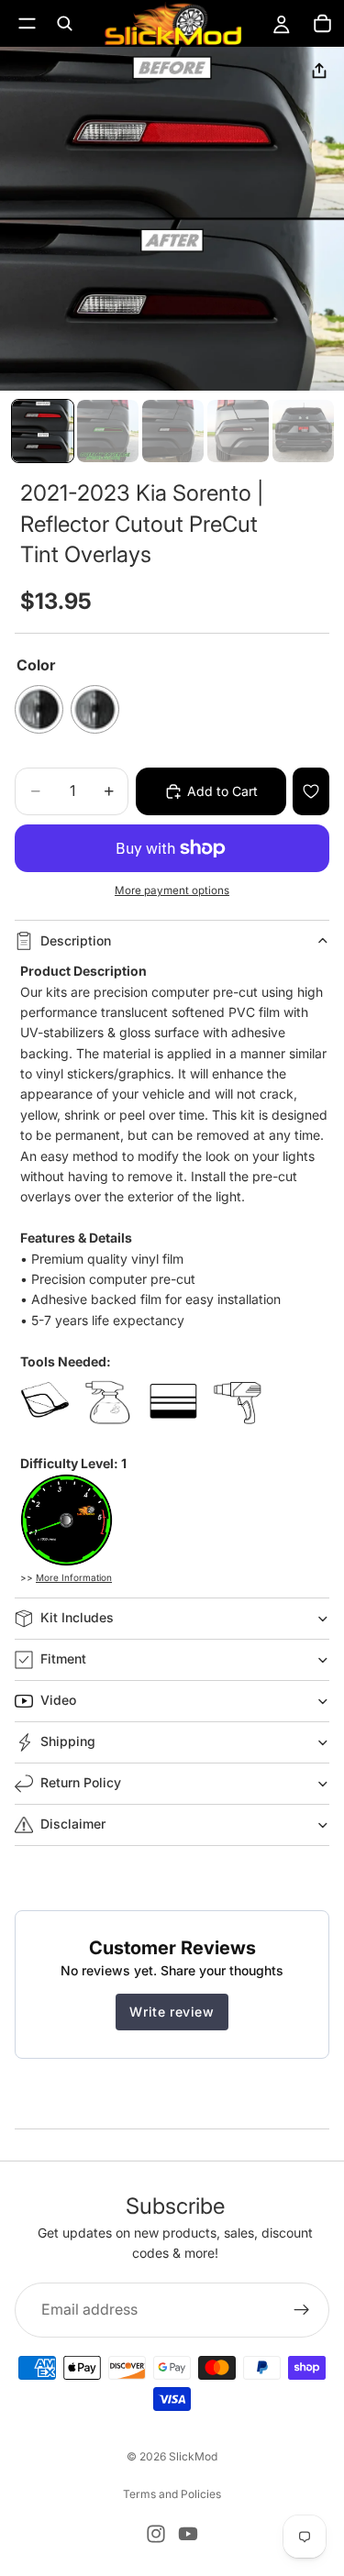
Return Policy (81, 1782)
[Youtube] (188, 2534)
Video (58, 1700)
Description (76, 940)
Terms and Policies (172, 2494)
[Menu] (27, 23)
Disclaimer (73, 1824)
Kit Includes (77, 1617)
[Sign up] (302, 2309)
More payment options (172, 890)
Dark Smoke (39, 709)
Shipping (68, 1741)
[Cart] (322, 24)
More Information (74, 1577)
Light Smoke (95, 709)
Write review (172, 2012)
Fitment (63, 1658)
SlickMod (193, 2456)
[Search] (64, 24)
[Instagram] (156, 2534)
